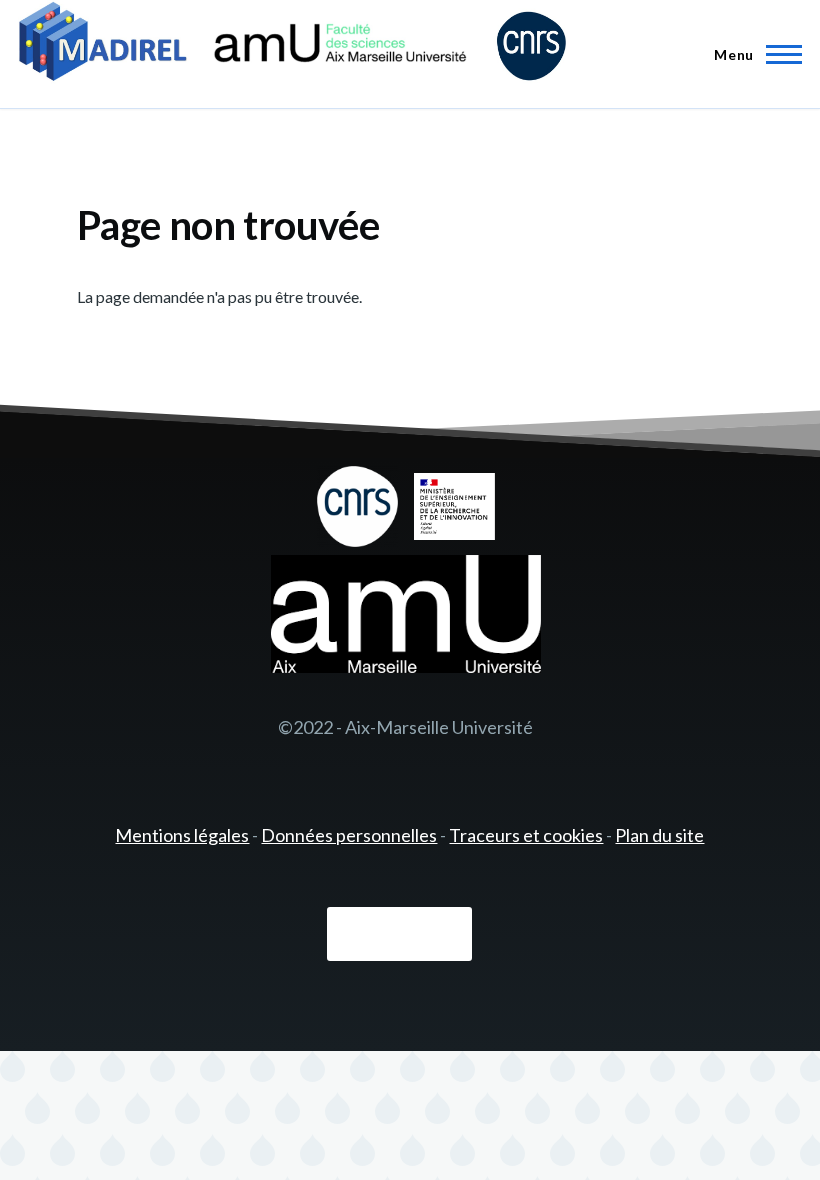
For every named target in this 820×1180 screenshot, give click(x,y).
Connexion (399, 934)
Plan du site (659, 835)
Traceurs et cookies (526, 835)
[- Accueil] (292, 45)
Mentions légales (182, 835)
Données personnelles (349, 835)
